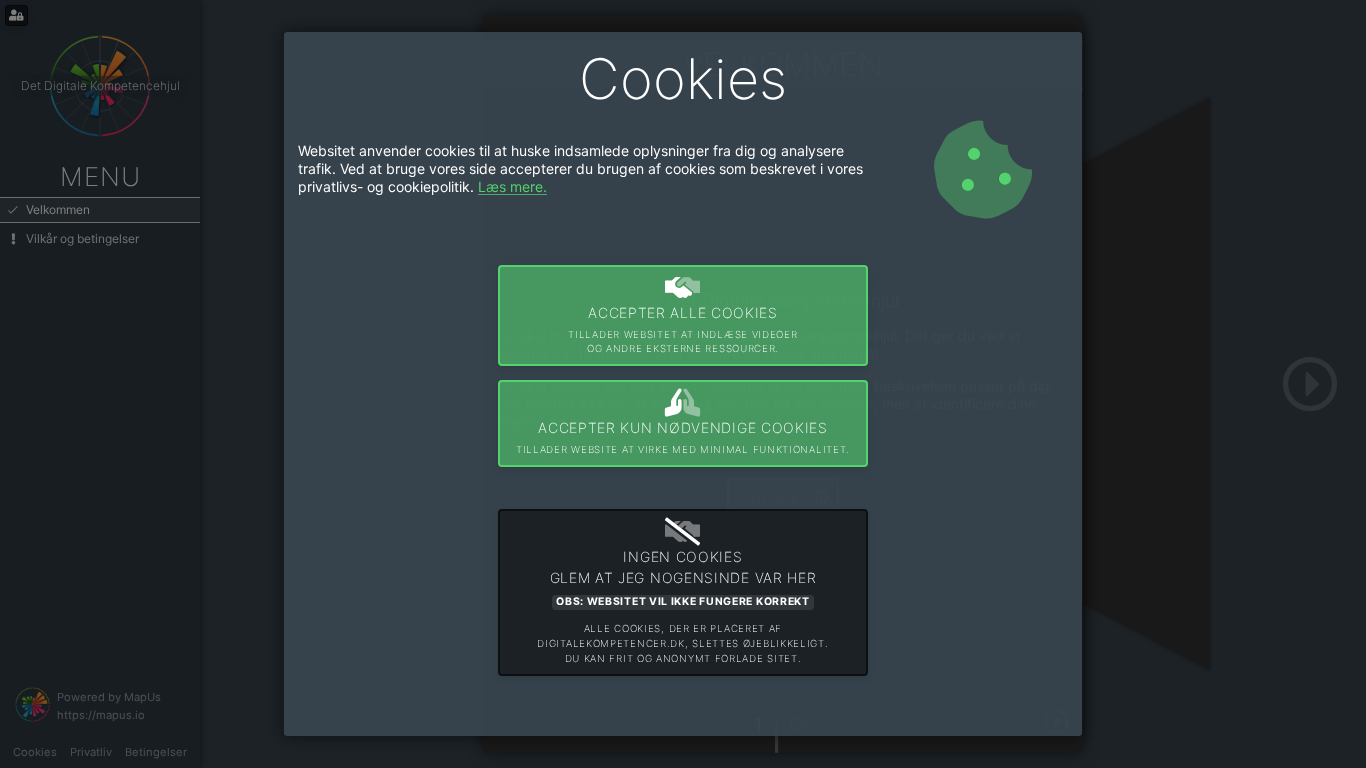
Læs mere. (512, 186)
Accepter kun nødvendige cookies (683, 437)
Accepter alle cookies (682, 329)
